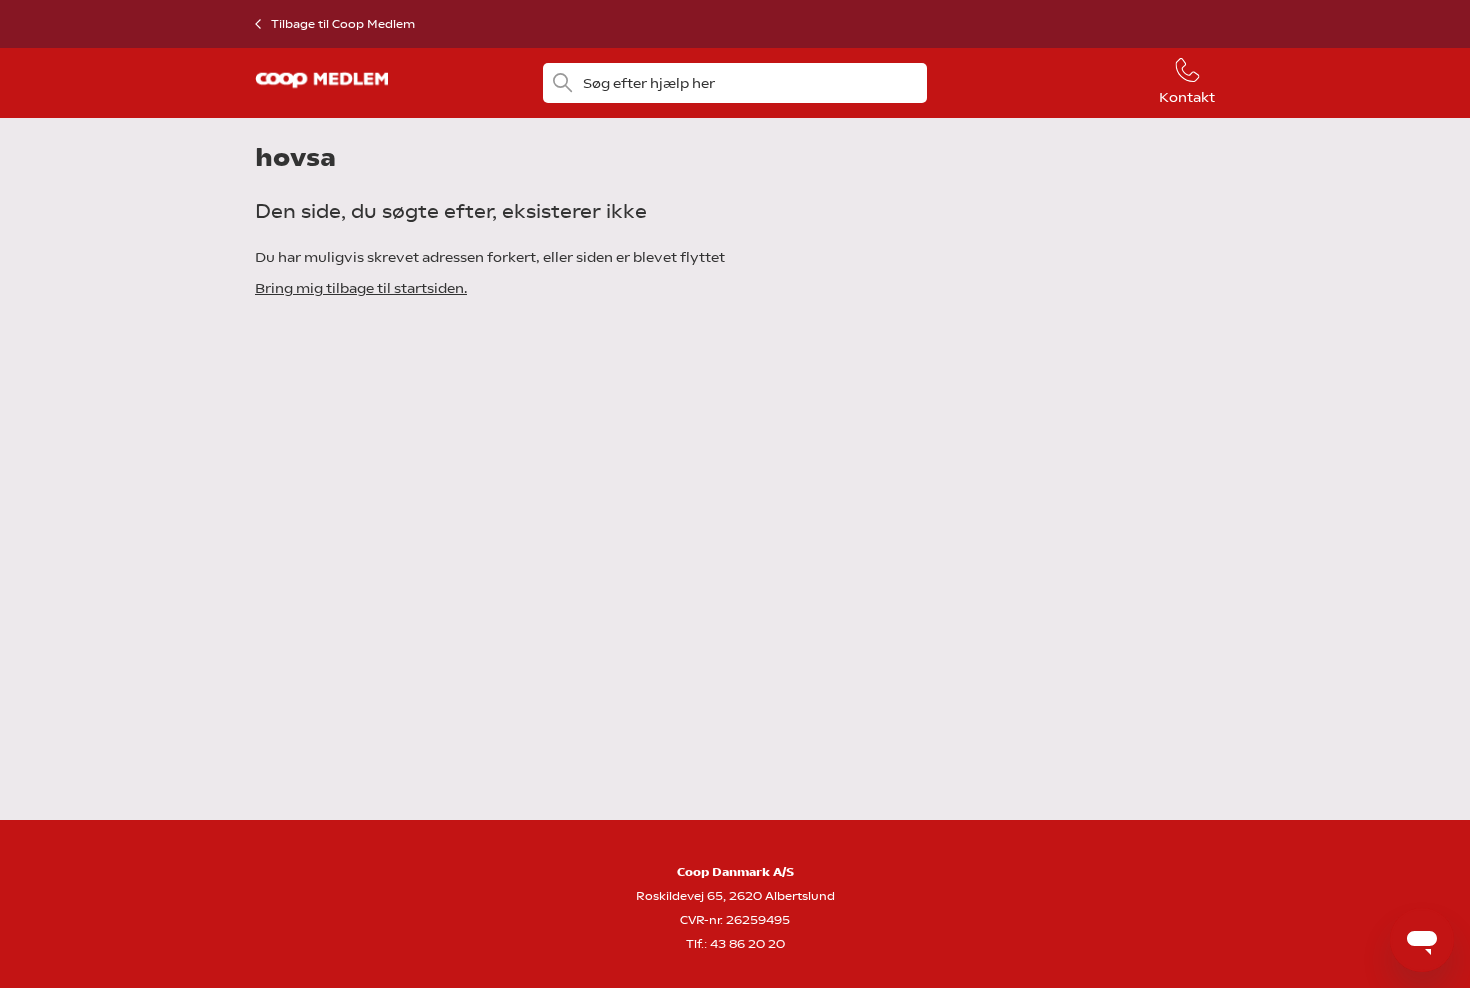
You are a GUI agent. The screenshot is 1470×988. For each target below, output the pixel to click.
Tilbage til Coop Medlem (343, 24)
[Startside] (321, 94)
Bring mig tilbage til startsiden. (361, 288)
